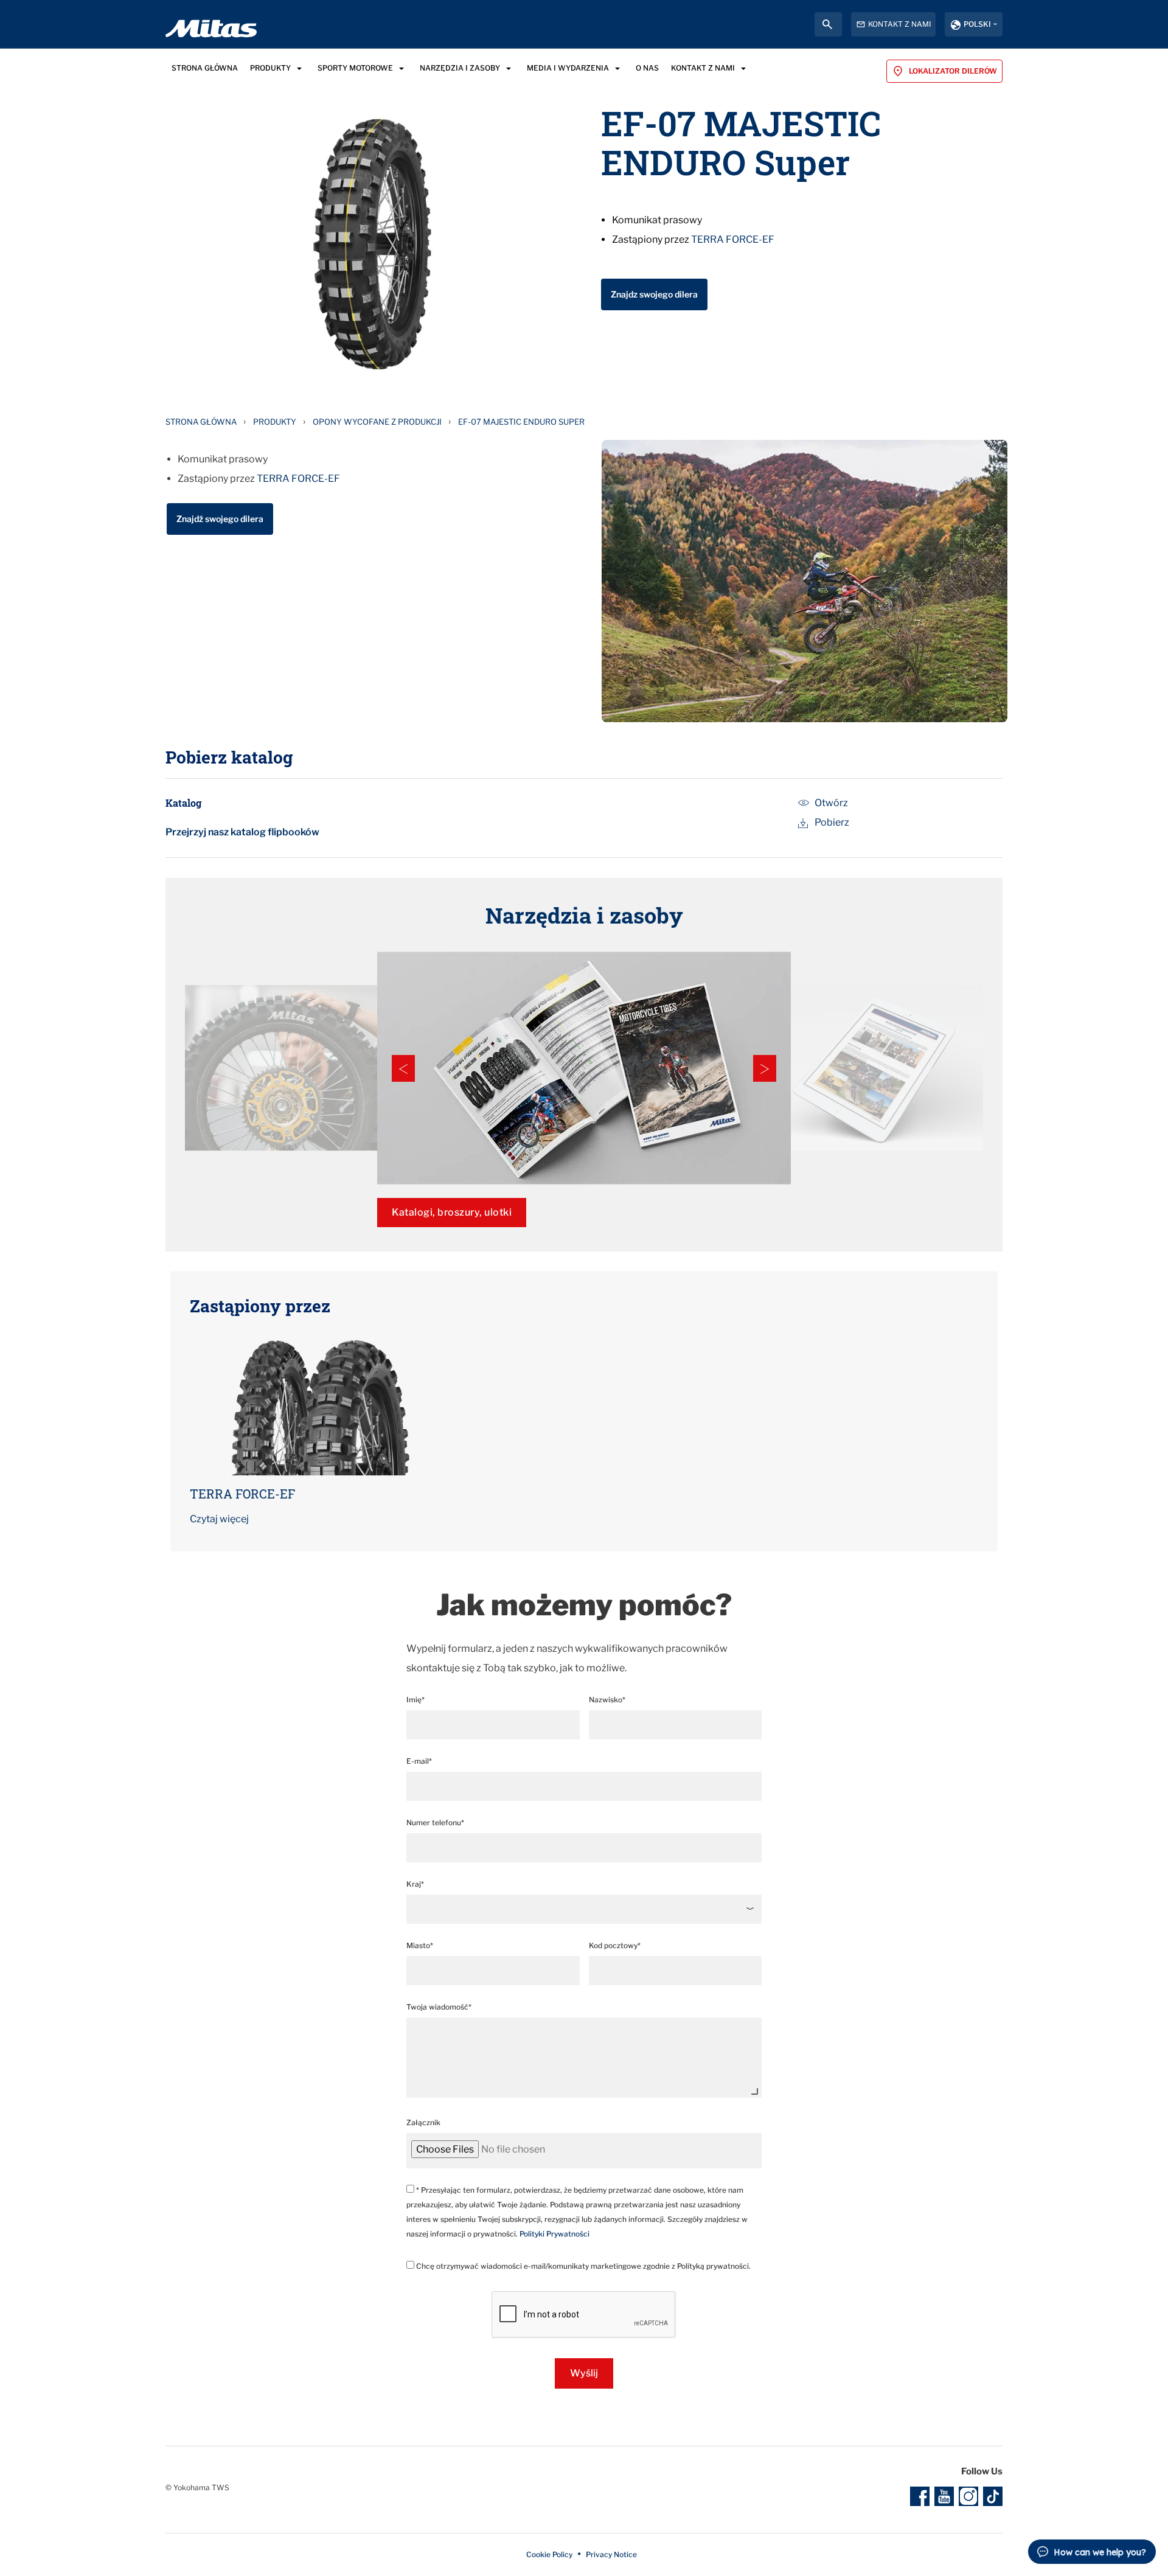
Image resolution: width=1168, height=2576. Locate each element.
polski (977, 24)
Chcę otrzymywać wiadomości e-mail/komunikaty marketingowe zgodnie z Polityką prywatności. (582, 2266)
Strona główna (201, 422)
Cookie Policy (549, 2554)
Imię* (415, 1700)
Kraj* (415, 1884)
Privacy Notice (611, 2554)
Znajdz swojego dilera (654, 294)
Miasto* (420, 1945)
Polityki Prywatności (554, 2234)
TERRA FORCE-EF (733, 239)
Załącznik (423, 2122)
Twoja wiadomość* (439, 2007)
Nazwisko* (607, 1700)
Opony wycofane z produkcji (377, 422)
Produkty (275, 422)
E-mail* (419, 1761)
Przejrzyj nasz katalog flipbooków (242, 832)
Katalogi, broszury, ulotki (452, 1212)
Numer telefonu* (435, 1822)
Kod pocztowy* (615, 1945)
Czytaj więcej (219, 1519)
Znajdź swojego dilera (220, 519)
